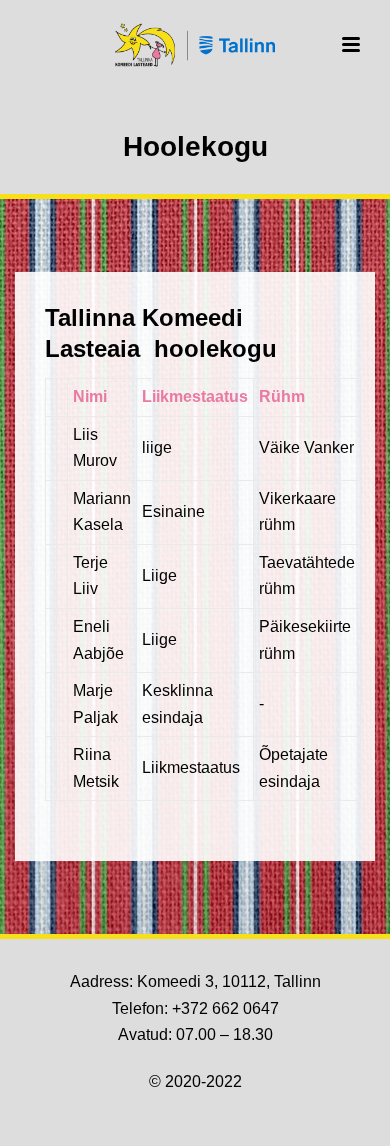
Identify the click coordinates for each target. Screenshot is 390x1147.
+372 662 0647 (225, 1008)
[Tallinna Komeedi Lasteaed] (195, 45)
